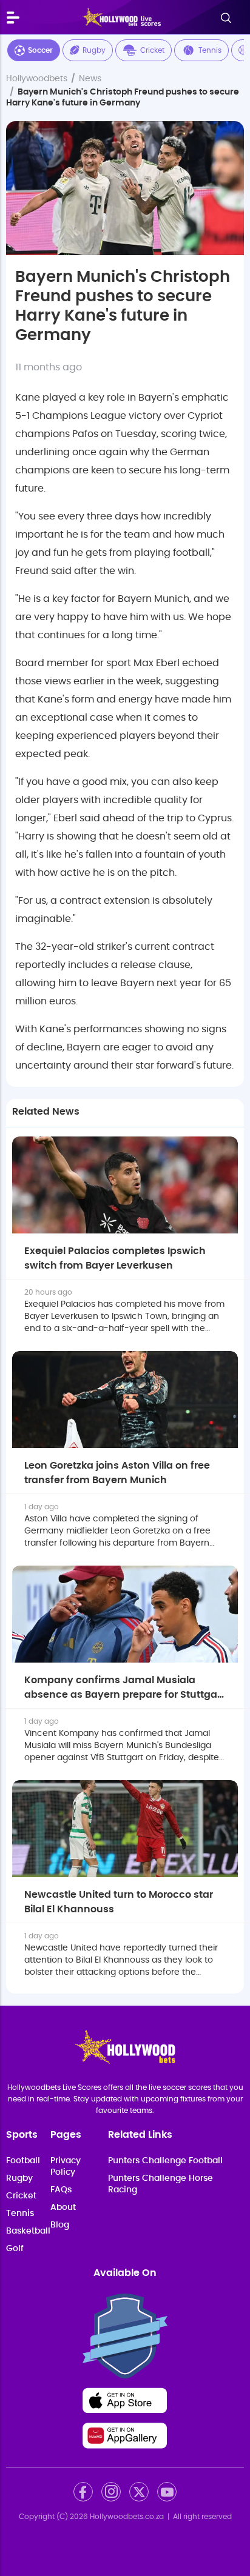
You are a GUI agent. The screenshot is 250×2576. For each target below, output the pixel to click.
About (63, 2207)
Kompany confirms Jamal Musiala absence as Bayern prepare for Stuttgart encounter (124, 1695)
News (90, 79)
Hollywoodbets (37, 79)
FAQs (61, 2190)
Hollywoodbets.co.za (127, 2517)
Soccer (40, 50)
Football (23, 2161)
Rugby (94, 50)
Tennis (210, 50)
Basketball (28, 2231)
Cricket (152, 50)
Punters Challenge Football (165, 2161)
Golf (15, 2249)
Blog (60, 2225)
